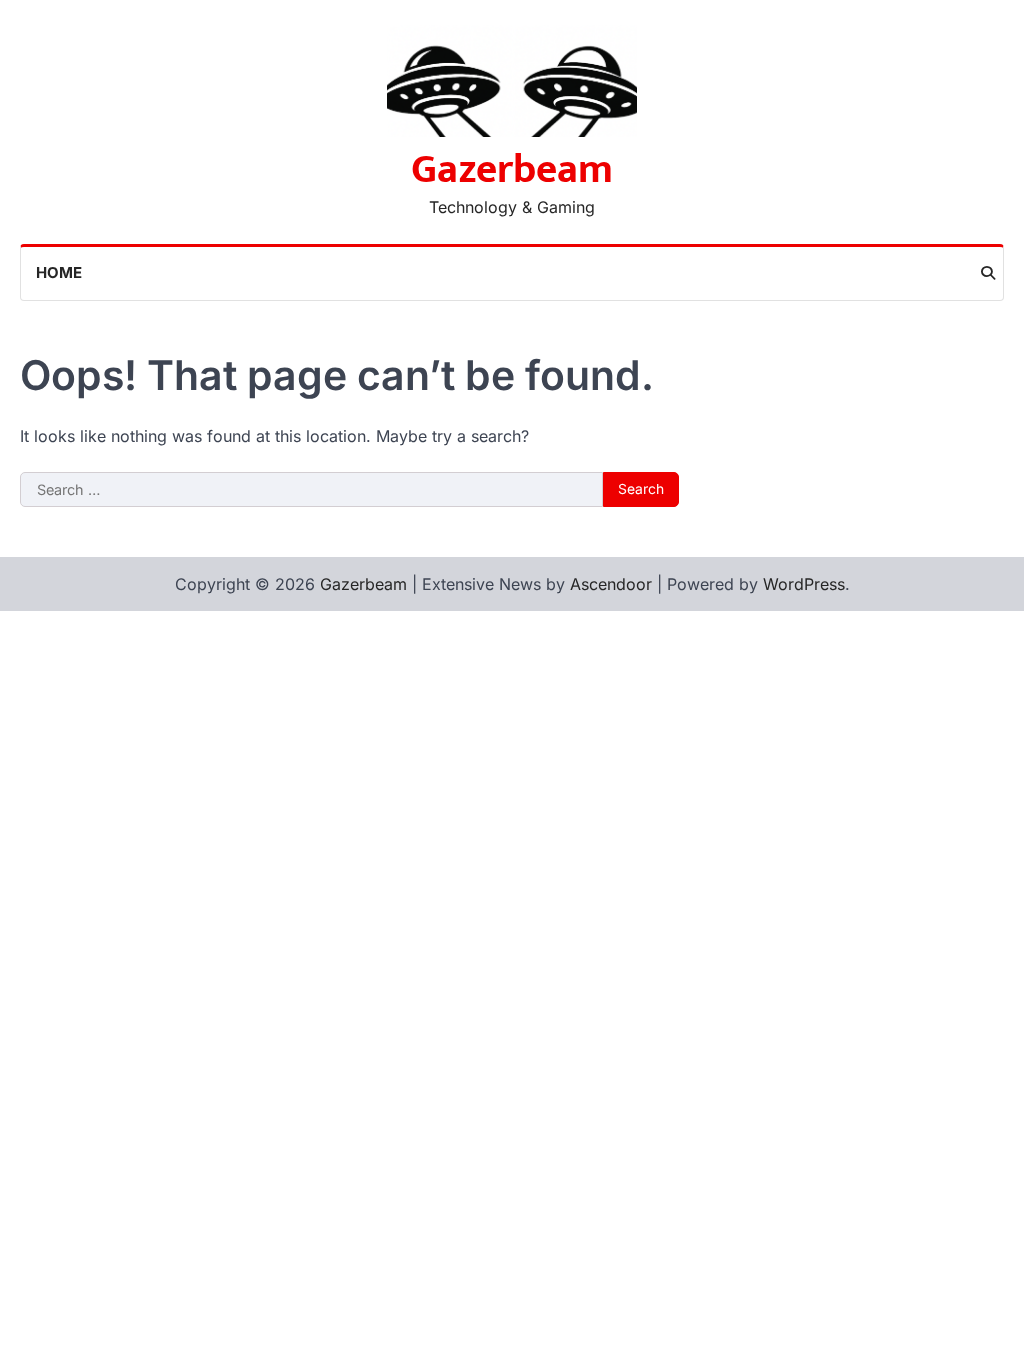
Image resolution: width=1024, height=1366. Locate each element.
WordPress (804, 584)
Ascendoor (611, 584)
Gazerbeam (512, 170)
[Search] (988, 273)
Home (59, 272)
